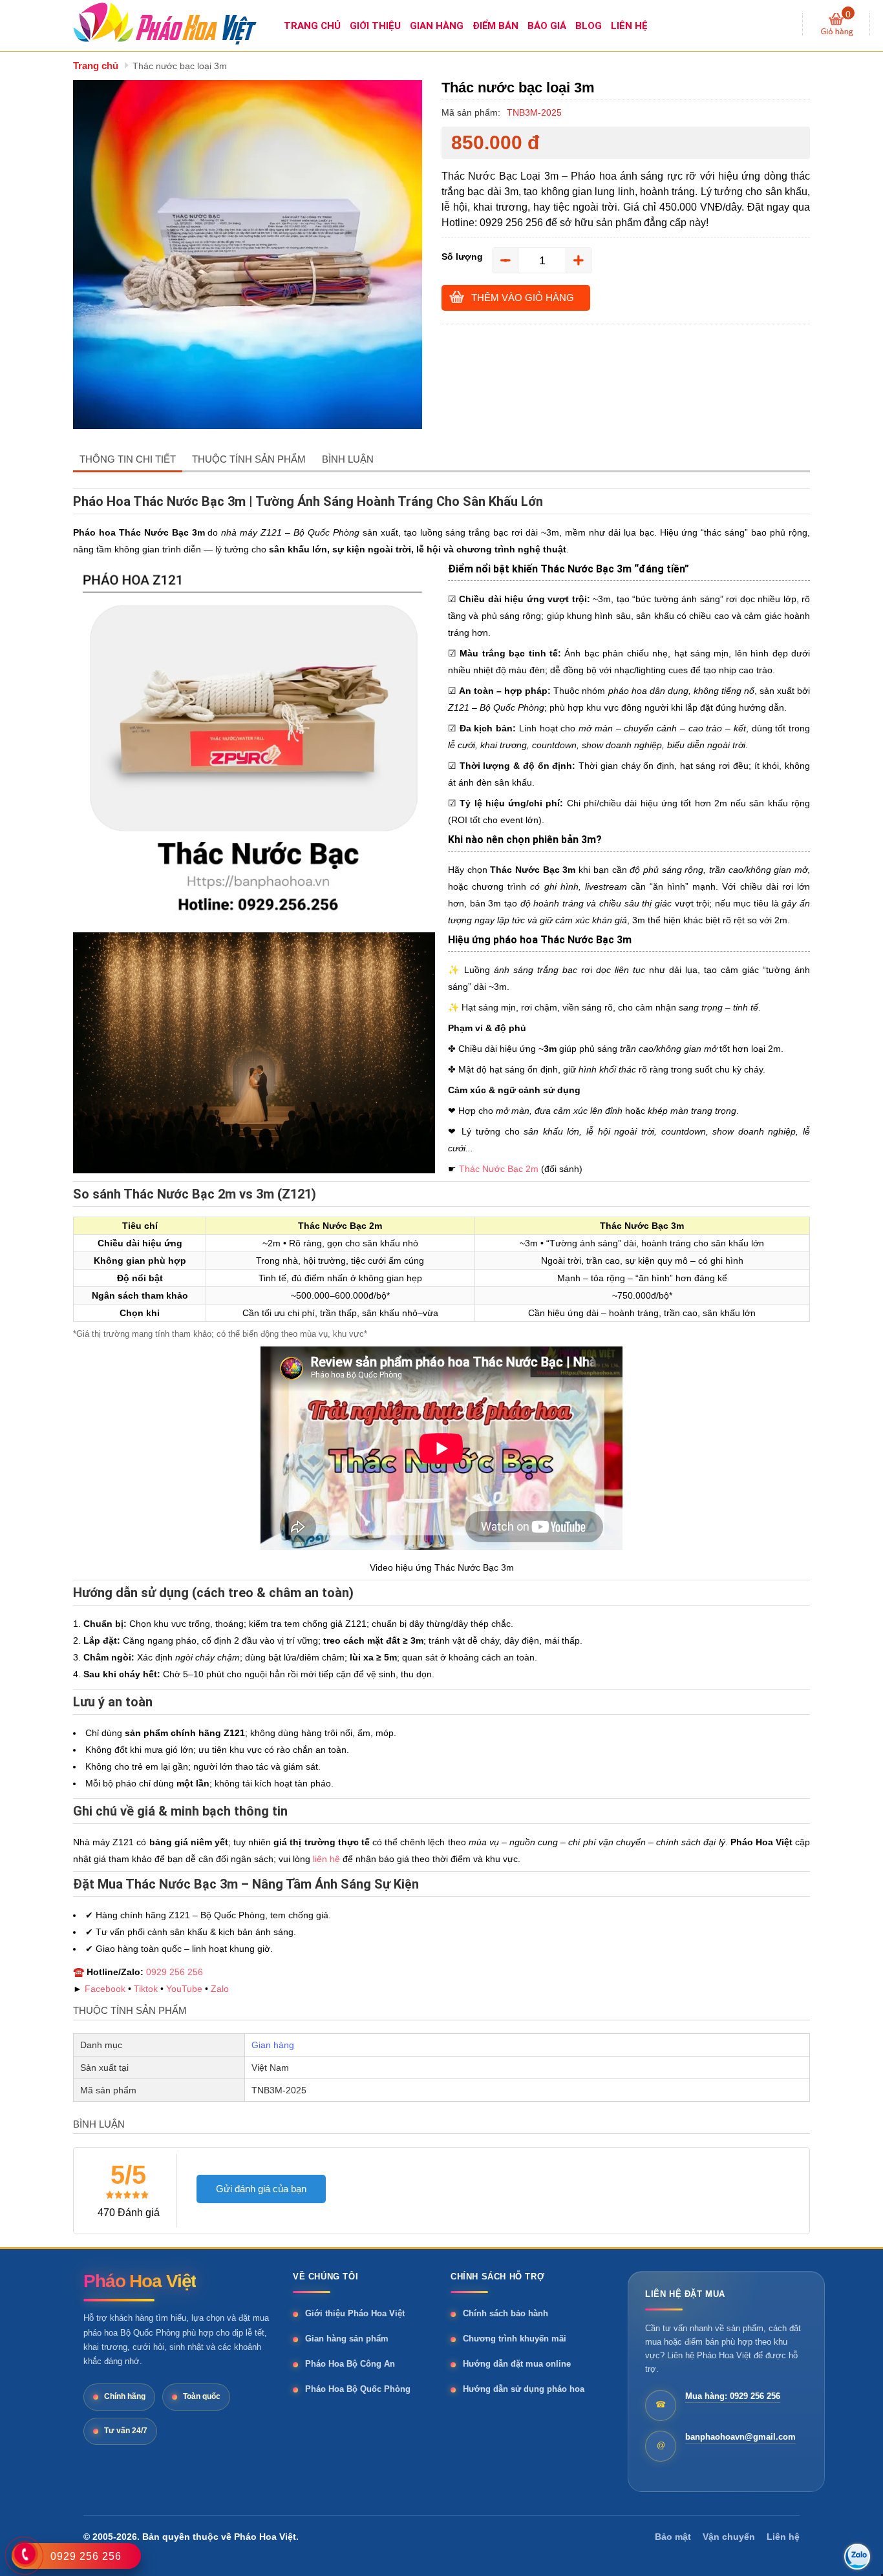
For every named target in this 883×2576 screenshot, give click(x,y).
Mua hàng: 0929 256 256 (733, 2396)
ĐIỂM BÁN (495, 26)
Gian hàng (273, 2045)
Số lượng (462, 257)
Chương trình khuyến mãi (515, 2339)
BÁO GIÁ (547, 26)
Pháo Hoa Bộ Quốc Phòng (358, 2389)
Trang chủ (96, 66)
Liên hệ (783, 2537)
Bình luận (348, 459)
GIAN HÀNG (437, 26)
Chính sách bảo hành (505, 2313)
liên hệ (326, 1859)
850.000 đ (495, 143)
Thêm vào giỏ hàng (523, 298)
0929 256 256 (175, 1972)
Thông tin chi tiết (128, 459)
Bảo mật (673, 2537)
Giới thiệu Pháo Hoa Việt (355, 2313)
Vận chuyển (729, 2537)
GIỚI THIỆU (375, 26)
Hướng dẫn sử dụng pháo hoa (524, 2389)
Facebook (105, 1989)
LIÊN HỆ (629, 26)
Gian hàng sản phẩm (347, 2339)
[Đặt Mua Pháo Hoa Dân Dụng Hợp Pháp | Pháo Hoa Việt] (176, 23)
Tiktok (146, 1989)
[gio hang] (837, 25)
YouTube (184, 1989)
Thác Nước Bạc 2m (499, 1169)
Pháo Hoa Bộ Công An (350, 2364)
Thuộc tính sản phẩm (249, 459)
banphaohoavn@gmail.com (740, 2437)
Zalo (220, 1989)
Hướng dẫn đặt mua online (517, 2364)
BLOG (589, 26)
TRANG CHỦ (312, 26)
